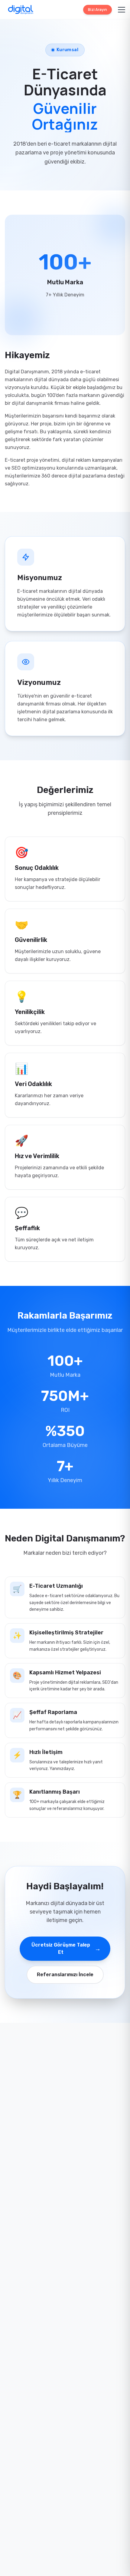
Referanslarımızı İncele (65, 1975)
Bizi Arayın (97, 10)
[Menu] (122, 10)
